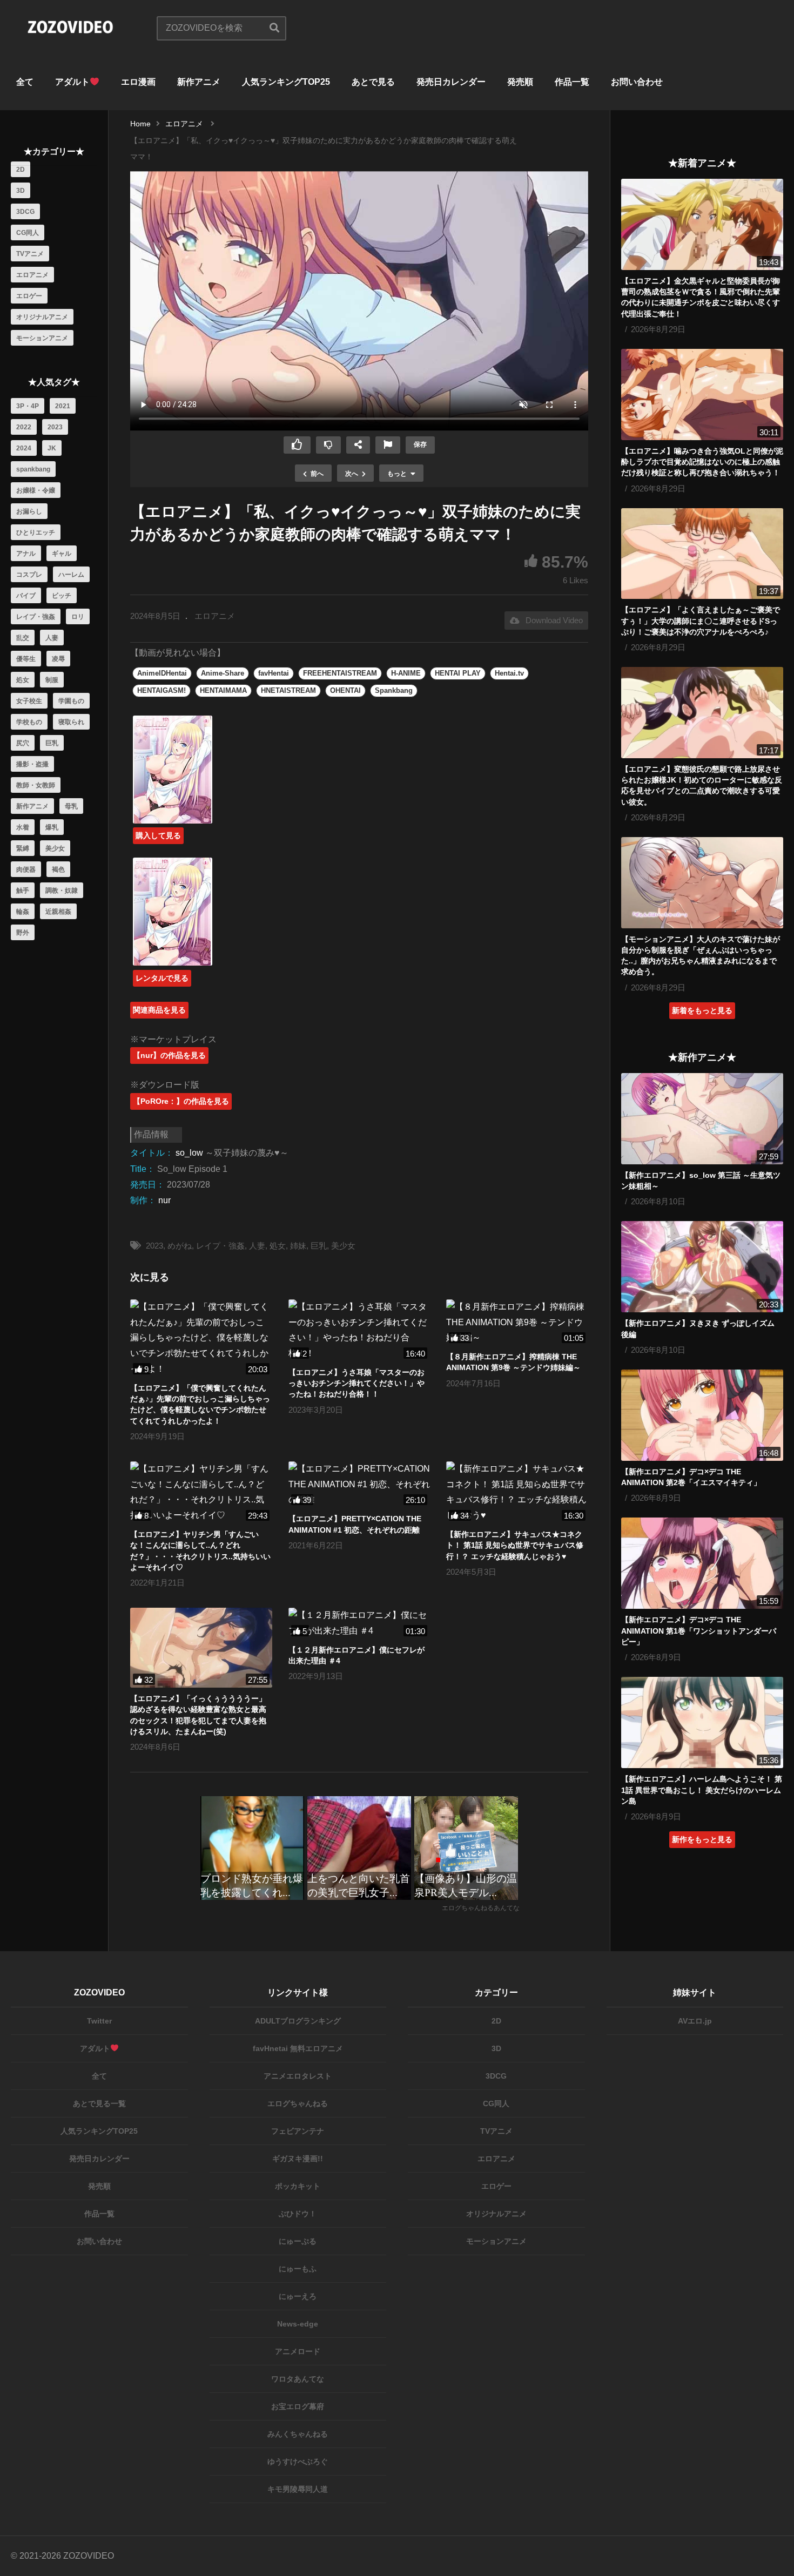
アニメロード (298, 2351)
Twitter (99, 2021)
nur (164, 1200)
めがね (180, 1246)
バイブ (26, 596)
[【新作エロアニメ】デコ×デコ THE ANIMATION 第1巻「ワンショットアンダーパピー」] (702, 1563)
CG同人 (28, 233)
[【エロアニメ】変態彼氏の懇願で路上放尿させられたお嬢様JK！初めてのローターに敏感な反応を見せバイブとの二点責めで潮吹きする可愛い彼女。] (702, 713)
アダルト (72, 82)
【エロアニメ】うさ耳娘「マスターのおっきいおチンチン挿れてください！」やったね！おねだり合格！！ (356, 1383)
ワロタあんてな (298, 2379)
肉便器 (26, 869)
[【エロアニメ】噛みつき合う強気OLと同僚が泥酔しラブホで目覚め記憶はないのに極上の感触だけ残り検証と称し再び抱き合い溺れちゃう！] (702, 395)
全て (25, 82)
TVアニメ (30, 254)
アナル (26, 554)
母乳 (71, 806)
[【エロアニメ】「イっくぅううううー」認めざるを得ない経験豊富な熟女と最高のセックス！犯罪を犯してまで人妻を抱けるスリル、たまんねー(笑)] (201, 1648)
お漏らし (29, 511)
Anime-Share (223, 673)
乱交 (23, 638)
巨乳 (52, 743)
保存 (420, 444)
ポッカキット (298, 2186)
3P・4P (28, 406)
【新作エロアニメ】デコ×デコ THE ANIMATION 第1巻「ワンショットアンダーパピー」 (699, 1631)
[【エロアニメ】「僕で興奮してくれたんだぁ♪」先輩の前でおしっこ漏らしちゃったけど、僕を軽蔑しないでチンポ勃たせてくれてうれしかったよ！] (201, 1338)
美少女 (55, 848)
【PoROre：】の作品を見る (181, 1101)
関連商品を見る (159, 1010)
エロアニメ (32, 275)
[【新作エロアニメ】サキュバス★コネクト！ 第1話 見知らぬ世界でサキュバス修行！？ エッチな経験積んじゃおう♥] (517, 1492)
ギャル (62, 554)
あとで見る (373, 82)
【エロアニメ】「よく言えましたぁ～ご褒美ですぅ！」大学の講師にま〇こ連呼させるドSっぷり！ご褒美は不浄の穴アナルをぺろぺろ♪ (701, 621)
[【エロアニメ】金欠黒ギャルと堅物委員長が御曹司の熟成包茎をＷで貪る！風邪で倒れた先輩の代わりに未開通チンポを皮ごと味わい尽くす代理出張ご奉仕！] (702, 224)
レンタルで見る (162, 978)
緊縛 (23, 848)
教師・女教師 (36, 785)
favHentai (274, 673)
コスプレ (29, 575)
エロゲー (29, 296)
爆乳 (52, 827)
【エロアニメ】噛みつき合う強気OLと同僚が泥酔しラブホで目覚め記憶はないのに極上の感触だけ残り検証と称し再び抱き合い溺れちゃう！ (702, 462)
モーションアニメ (42, 338)
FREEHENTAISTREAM (340, 673)
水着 (23, 827)
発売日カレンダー (451, 82)
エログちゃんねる (298, 2103)
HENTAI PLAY (458, 673)
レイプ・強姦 (36, 617)
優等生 (26, 659)
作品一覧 (572, 82)
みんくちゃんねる (298, 2434)
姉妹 (298, 1246)
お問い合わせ (637, 82)
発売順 (520, 82)
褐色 (58, 869)
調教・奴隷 (62, 891)
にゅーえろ (298, 2296)
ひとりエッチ (36, 532)
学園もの (71, 701)
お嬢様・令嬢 (36, 490)
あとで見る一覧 (99, 2103)
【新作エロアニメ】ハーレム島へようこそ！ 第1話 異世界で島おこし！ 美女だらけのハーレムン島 (702, 1790)
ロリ (78, 617)
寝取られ (71, 722)
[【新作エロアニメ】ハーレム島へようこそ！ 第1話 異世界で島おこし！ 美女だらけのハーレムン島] (702, 1722)
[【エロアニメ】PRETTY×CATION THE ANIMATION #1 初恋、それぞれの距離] (359, 1485)
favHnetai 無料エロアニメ (298, 2048)
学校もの (29, 722)
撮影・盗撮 (32, 764)
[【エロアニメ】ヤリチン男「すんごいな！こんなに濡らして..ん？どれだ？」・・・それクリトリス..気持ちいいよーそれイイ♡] (201, 1492)
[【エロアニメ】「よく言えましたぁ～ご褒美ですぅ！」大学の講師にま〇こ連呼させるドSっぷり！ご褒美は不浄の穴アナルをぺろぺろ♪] (702, 554)
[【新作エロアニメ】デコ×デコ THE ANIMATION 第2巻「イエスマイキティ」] (702, 1415)
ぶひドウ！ (298, 2214)
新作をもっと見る (702, 1839)
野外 (23, 933)
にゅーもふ (298, 2269)
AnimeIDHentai (162, 673)
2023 (55, 427)
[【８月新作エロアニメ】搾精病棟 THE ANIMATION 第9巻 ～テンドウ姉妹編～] (517, 1323)
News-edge (298, 2324)
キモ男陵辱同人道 (298, 2489)
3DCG (25, 212)
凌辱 (58, 659)
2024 (24, 448)
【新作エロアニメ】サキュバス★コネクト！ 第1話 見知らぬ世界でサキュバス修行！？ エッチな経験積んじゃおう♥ (515, 1545)
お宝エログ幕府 (298, 2406)
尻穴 (23, 743)
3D (21, 191)
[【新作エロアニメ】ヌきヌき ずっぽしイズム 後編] (702, 1267)
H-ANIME (406, 673)
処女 (23, 680)
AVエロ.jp (695, 2021)
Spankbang (394, 690)
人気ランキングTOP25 (286, 82)
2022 (24, 427)
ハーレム (71, 575)
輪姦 (23, 912)
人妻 (52, 638)
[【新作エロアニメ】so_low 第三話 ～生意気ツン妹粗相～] (702, 1119)
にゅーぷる (298, 2241)
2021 (63, 406)
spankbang (33, 469)
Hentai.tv (509, 673)
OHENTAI (345, 690)
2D (21, 170)
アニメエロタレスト (298, 2076)
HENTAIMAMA (223, 690)
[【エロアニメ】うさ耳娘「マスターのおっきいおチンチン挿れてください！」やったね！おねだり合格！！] (359, 1330)
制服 (52, 680)
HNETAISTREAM (288, 690)
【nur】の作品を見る (169, 1055)
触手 (23, 891)
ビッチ (62, 596)
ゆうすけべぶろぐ (298, 2462)
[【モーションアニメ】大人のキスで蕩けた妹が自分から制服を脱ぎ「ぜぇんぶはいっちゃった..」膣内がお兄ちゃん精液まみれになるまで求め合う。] (702, 883)
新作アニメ (199, 82)
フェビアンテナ (298, 2131)
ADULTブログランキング (298, 2021)
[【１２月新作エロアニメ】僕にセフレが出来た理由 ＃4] (359, 1623)
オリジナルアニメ (42, 317)
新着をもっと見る (702, 1010)
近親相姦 (58, 912)
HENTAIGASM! (162, 690)
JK (52, 448)
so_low (189, 1153)
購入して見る (158, 835)
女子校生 (29, 701)
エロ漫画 (138, 82)
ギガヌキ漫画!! (298, 2159)
